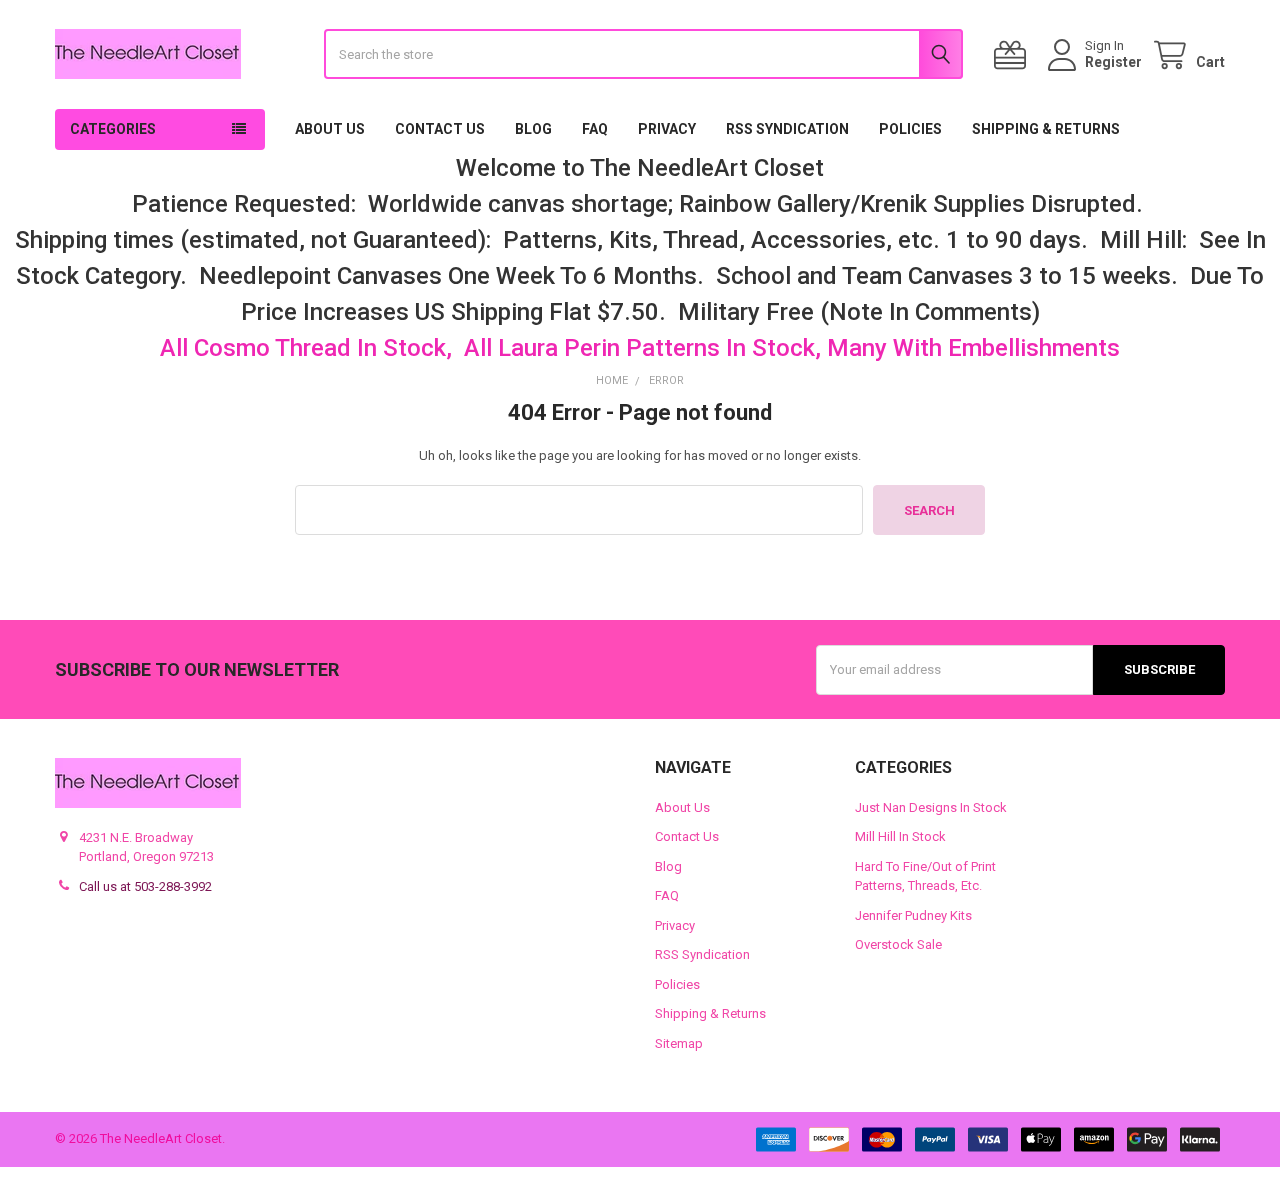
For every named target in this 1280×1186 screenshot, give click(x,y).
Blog (533, 129)
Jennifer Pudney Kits (913, 915)
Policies (910, 129)
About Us (330, 129)
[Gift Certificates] (1014, 55)
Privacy (667, 129)
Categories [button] (113, 129)
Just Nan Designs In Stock (931, 807)
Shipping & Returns (1046, 129)
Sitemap (679, 1043)
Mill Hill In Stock (900, 836)
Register (1113, 62)
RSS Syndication (787, 129)
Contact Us (440, 129)
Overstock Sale (898, 944)
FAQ (595, 129)
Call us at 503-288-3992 (145, 886)
